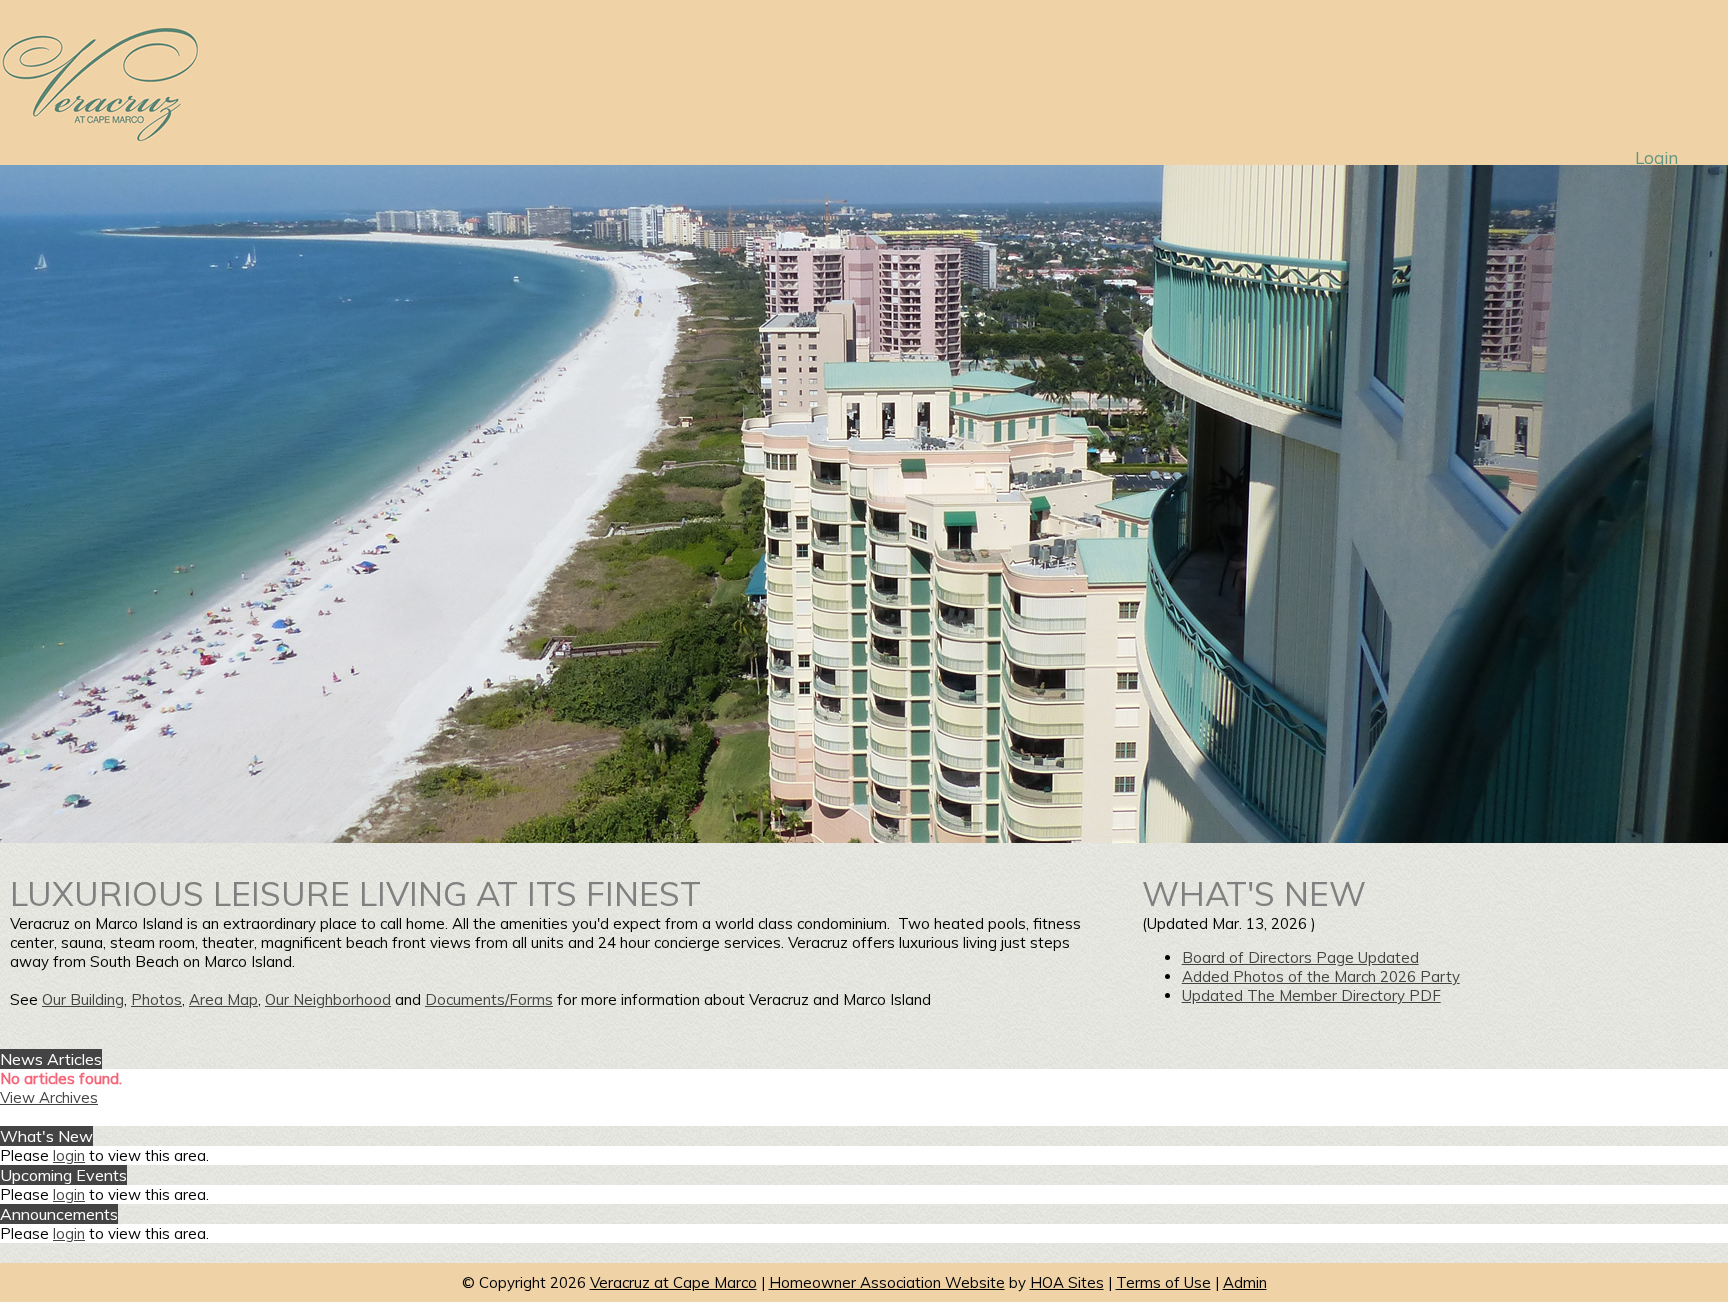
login (69, 1155)
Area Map (223, 999)
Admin (1245, 1282)
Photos (156, 999)
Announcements (59, 1214)
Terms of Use (1163, 1282)
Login (1656, 157)
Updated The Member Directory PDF (1311, 995)
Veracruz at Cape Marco (673, 1282)
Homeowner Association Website (887, 1282)
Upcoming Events (63, 1175)
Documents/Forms (489, 999)
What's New (46, 1136)
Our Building (83, 999)
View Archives (49, 1097)
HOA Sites (1067, 1282)
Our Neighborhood (328, 999)
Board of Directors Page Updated (1300, 957)
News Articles (51, 1059)
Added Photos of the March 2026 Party (1321, 976)
